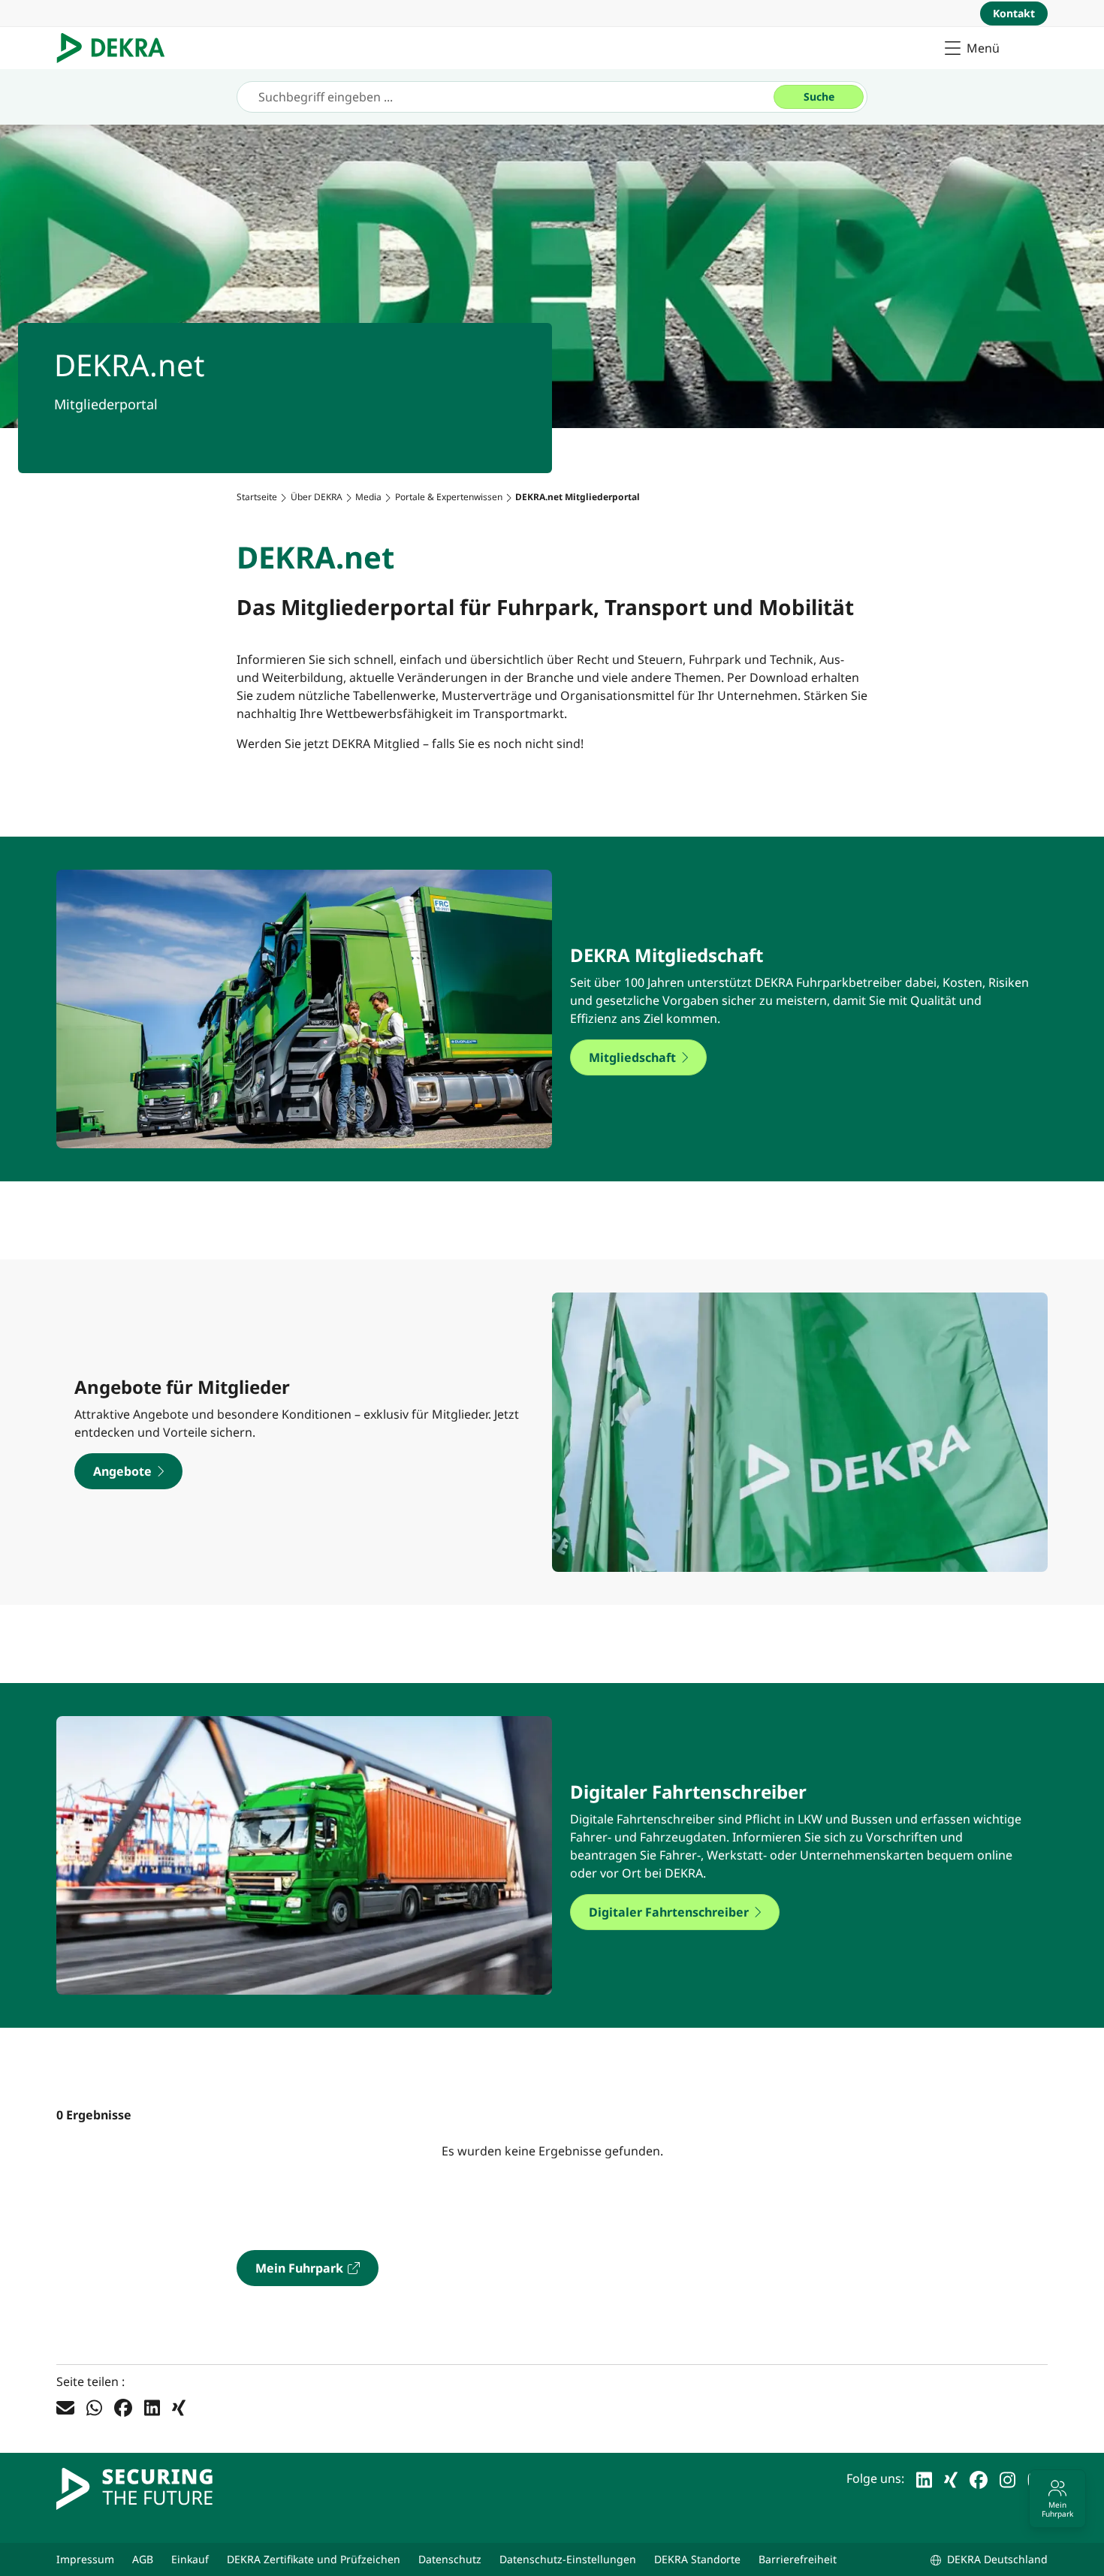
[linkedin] (924, 2478)
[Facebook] (123, 2408)
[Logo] (117, 48)
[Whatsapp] (94, 2408)
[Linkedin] (152, 2408)
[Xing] (179, 2408)
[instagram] (1007, 2478)
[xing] (951, 2478)
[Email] (65, 2408)
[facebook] (979, 2478)
